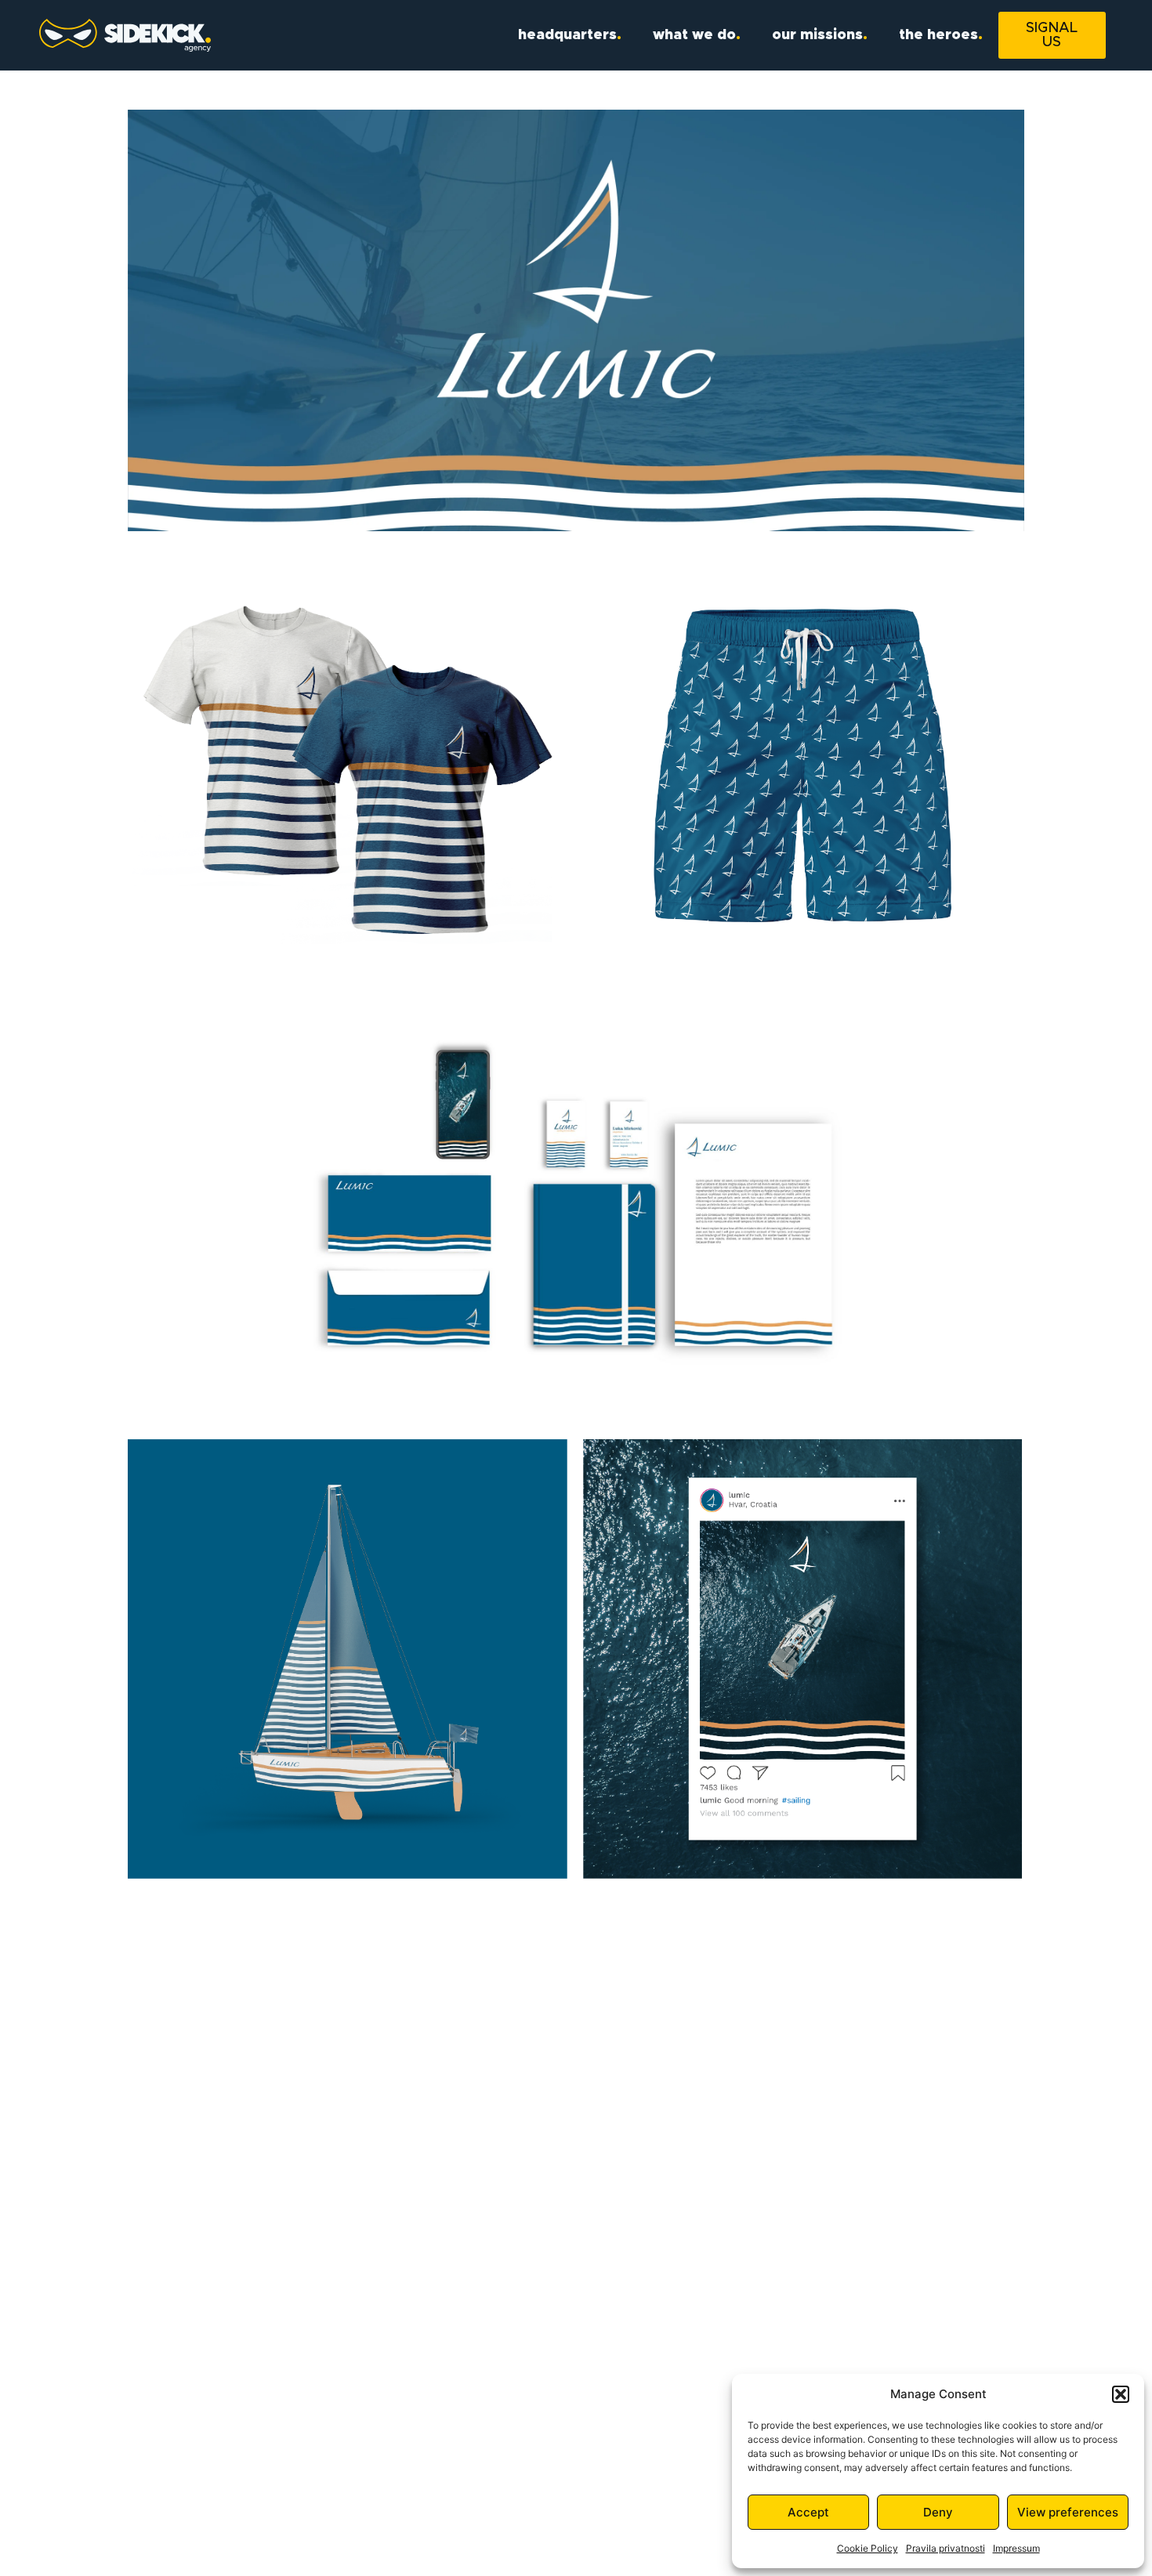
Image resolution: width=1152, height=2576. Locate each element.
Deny (938, 2512)
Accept (808, 2512)
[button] (1121, 2394)
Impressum (1016, 2548)
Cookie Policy (868, 2548)
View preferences (1068, 2512)
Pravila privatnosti (946, 2548)
